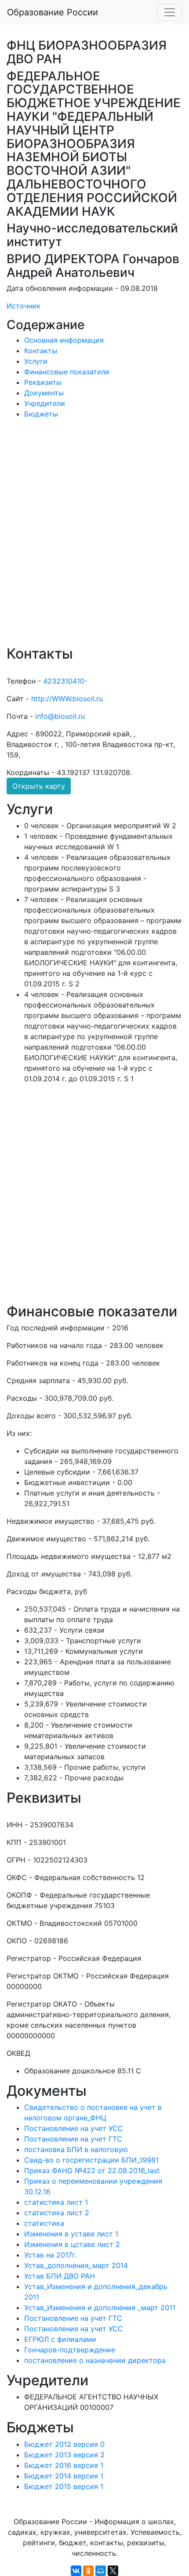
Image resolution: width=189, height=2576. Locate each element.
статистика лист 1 (56, 2202)
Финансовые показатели (67, 372)
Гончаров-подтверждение (70, 2350)
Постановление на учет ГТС (73, 2139)
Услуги (36, 361)
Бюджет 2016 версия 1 (64, 2465)
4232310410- (65, 681)
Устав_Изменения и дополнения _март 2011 (100, 2308)
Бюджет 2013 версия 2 (64, 2455)
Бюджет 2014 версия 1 (64, 2476)
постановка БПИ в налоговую (76, 2149)
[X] (113, 2571)
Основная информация (64, 340)
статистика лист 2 (57, 2213)
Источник (24, 306)
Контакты (41, 351)
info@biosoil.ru (60, 716)
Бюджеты (41, 414)
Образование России (53, 12)
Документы (44, 393)
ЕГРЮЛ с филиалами (60, 2339)
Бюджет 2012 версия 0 (64, 2444)
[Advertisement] (94, 538)
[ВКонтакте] (76, 2571)
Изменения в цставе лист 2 (72, 2244)
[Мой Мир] (101, 2571)
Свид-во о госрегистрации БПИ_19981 (91, 2160)
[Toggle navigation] (170, 12)
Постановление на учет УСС (74, 2128)
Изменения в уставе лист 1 (71, 2234)
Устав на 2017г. (50, 2255)
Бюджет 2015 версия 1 (64, 2486)
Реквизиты (43, 382)
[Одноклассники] (88, 2571)
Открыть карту (39, 786)
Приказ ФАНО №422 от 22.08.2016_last (92, 2170)
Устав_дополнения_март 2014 (76, 2265)
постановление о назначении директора (95, 2360)
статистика (44, 2223)
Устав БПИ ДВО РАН (60, 2276)
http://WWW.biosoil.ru (67, 699)
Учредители (45, 403)
